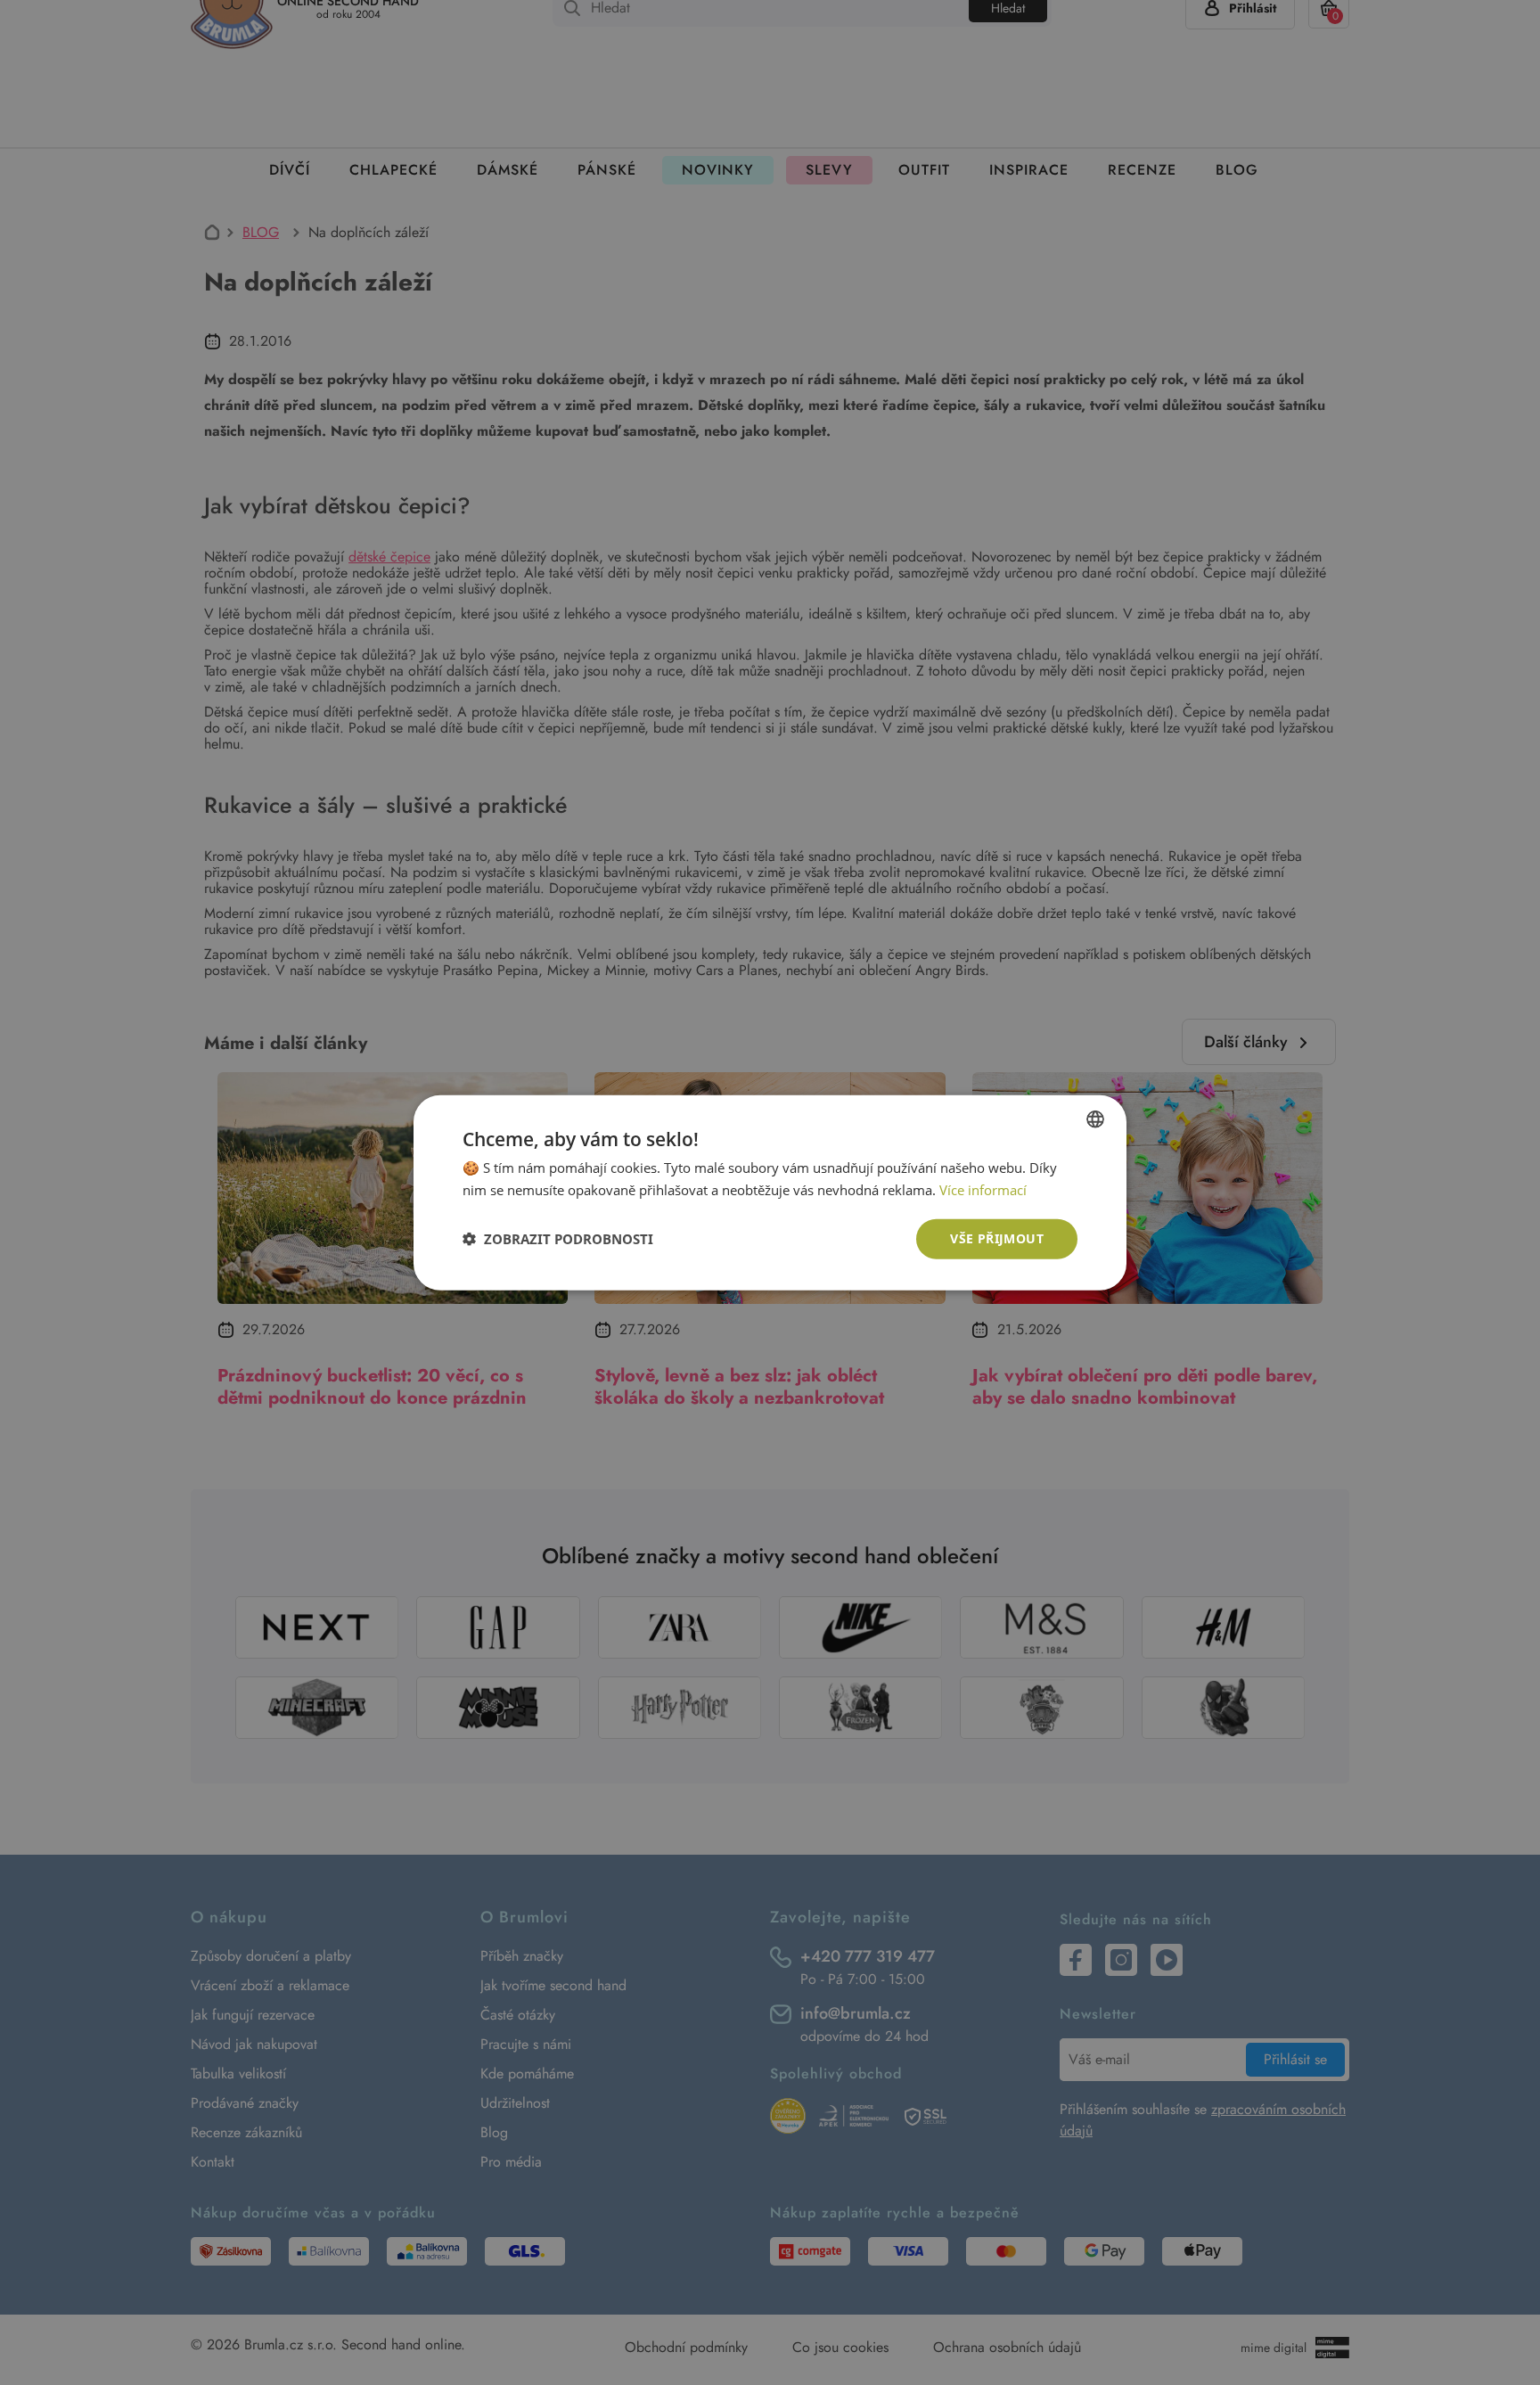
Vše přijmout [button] (997, 1238)
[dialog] (770, 1192)
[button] (558, 1239)
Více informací (983, 1190)
